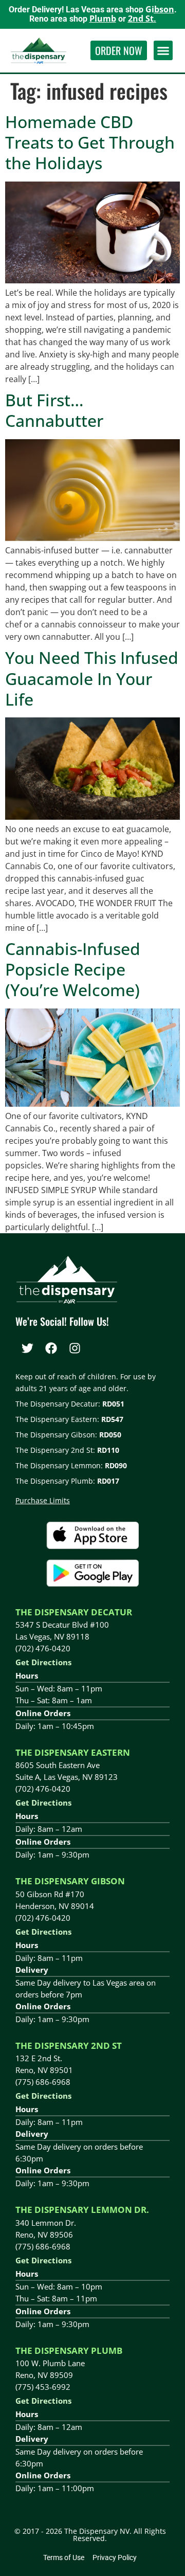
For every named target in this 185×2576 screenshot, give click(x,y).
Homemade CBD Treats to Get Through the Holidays (90, 142)
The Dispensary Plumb (69, 2350)
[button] (163, 50)
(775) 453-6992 (43, 2387)
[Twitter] (27, 1348)
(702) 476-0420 (43, 1648)
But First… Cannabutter (54, 410)
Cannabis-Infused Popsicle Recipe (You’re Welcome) (73, 969)
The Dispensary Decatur (74, 1612)
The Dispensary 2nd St (69, 2046)
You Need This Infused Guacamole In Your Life (92, 678)
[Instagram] (75, 1348)
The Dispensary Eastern (73, 1752)
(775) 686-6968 (43, 2082)
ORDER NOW (119, 50)
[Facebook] (51, 1348)
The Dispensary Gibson (70, 1881)
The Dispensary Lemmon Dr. (82, 2210)
